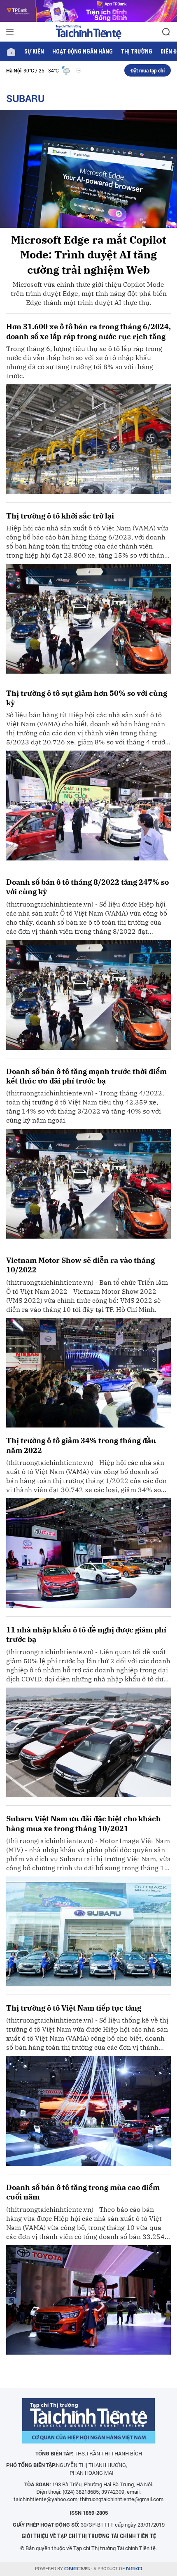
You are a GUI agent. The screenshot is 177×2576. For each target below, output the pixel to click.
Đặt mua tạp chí (148, 70)
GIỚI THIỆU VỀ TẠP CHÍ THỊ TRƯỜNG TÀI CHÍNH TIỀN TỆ (89, 2536)
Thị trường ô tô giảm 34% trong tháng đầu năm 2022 (81, 1445)
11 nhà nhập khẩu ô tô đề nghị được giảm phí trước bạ (86, 1634)
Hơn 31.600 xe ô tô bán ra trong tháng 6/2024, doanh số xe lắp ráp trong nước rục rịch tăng (88, 331)
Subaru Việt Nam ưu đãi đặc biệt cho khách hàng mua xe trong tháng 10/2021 (84, 1823)
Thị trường (137, 51)
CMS (77, 2569)
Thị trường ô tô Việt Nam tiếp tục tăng (74, 2008)
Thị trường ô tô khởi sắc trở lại (60, 516)
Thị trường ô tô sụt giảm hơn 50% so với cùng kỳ (87, 698)
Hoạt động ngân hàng (83, 51)
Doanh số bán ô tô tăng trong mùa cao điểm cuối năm (83, 2192)
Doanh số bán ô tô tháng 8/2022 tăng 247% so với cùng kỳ (87, 887)
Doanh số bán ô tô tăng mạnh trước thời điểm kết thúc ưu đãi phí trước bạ (86, 1076)
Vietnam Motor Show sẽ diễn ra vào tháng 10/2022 (80, 1265)
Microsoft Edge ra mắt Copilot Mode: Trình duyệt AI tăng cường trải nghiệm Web (89, 255)
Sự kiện (34, 51)
